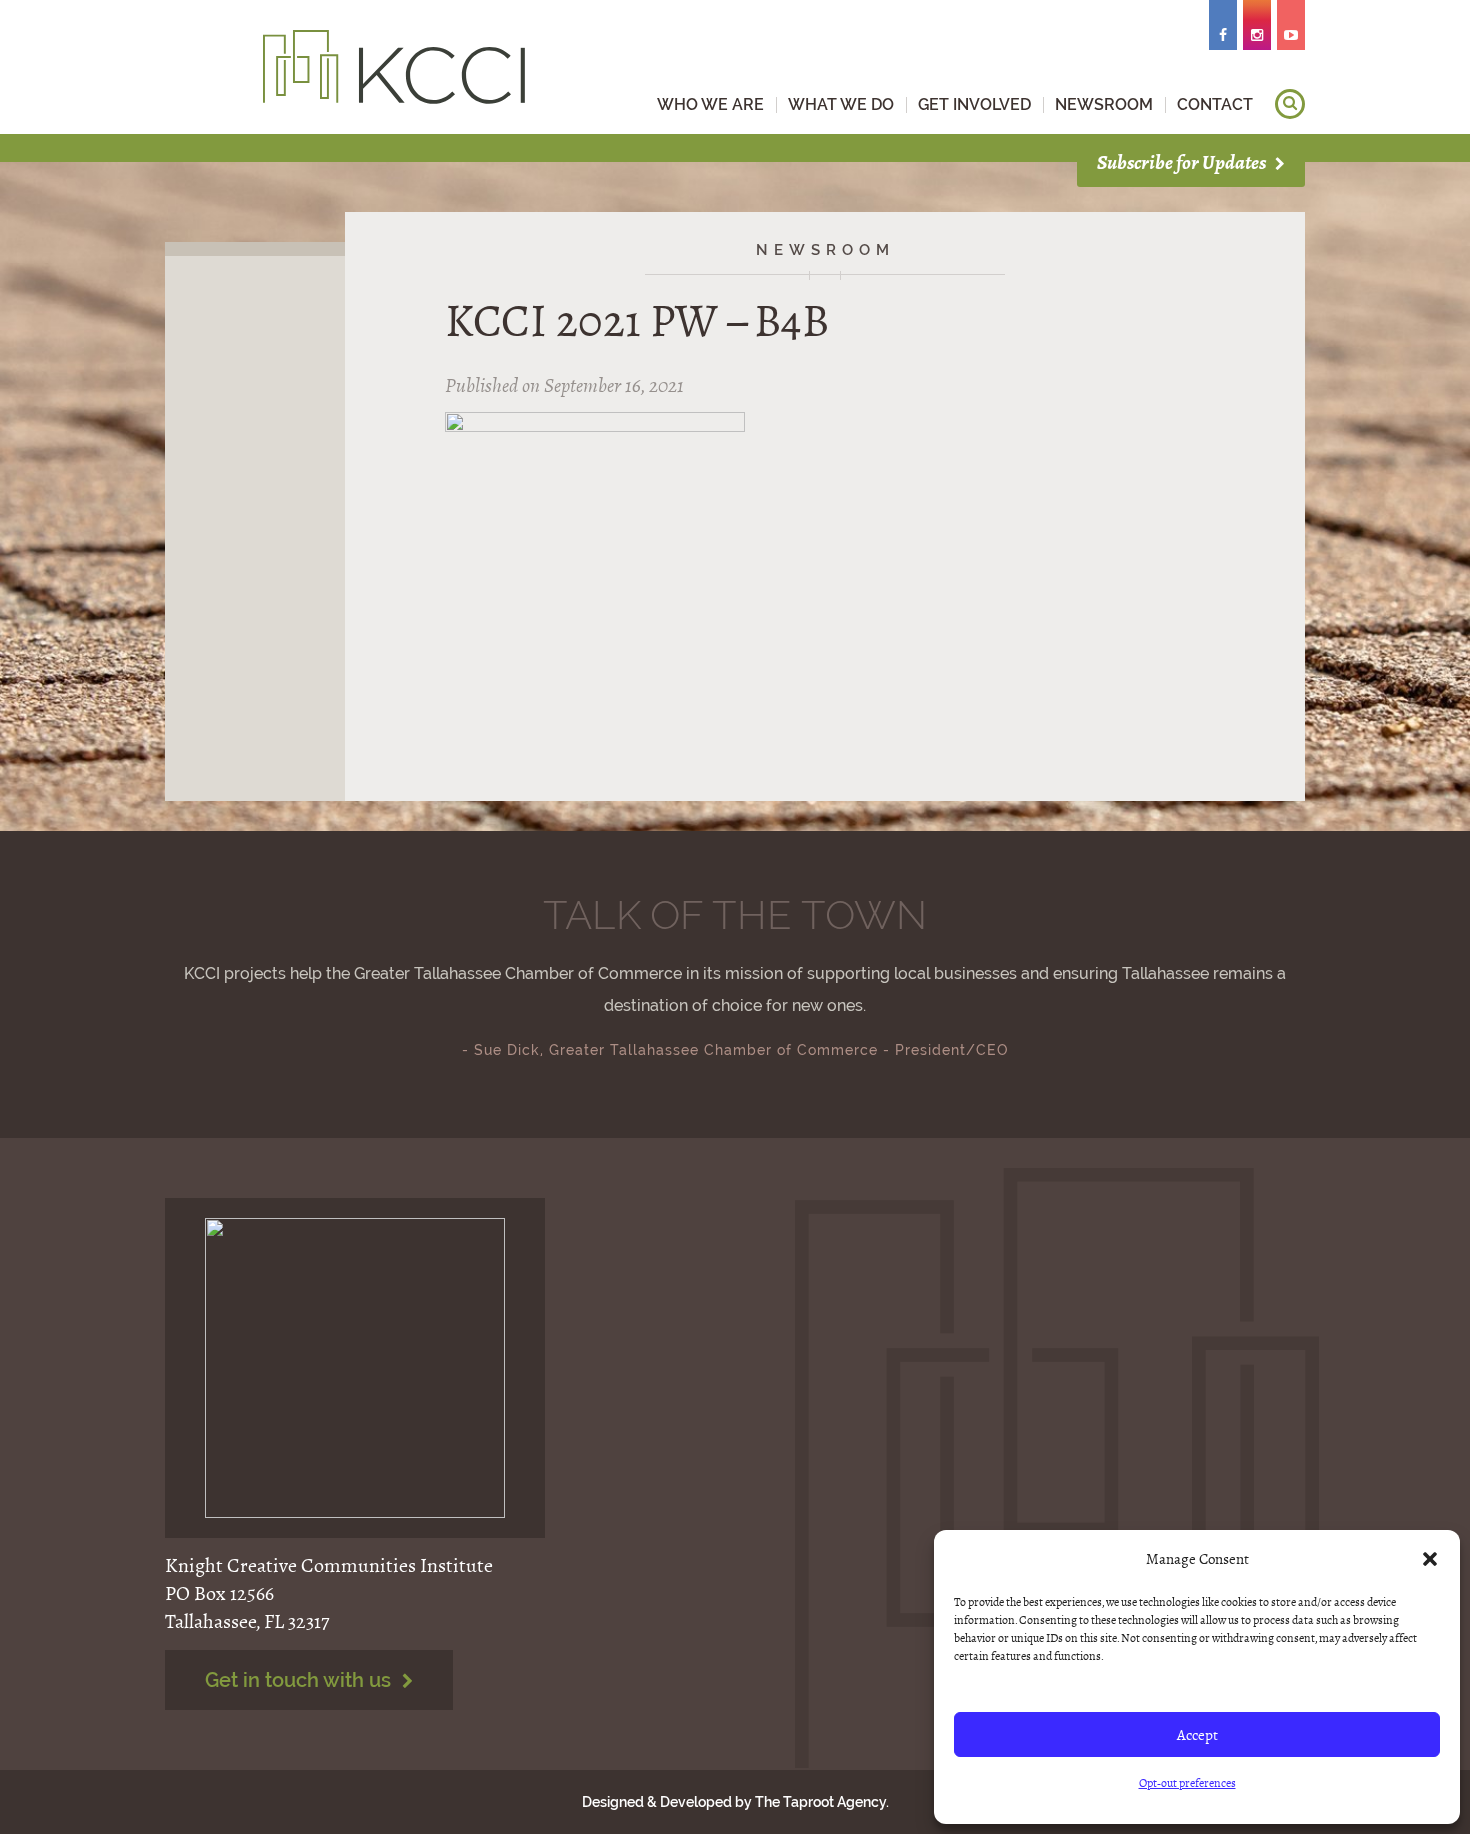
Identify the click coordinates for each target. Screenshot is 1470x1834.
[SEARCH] (1290, 104)
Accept (1197, 1735)
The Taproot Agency (820, 1802)
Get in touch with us (300, 1680)
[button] (1430, 1559)
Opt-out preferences (1187, 1783)
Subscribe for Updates (1183, 162)
